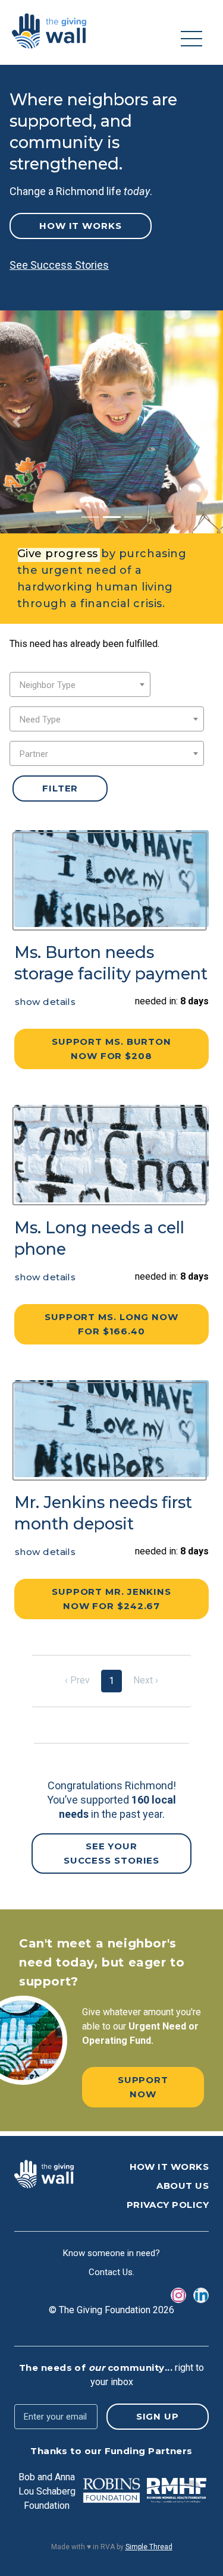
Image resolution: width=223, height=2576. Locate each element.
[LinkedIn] (201, 2295)
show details (45, 1002)
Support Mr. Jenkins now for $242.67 (111, 1599)
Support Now (143, 2087)
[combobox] (80, 684)
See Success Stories (59, 265)
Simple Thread (149, 2547)
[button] (17, 422)
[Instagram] (178, 2295)
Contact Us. (111, 2272)
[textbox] (80, 685)
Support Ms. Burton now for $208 (111, 1049)
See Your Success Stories (112, 1853)
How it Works (81, 226)
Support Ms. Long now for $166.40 (111, 1324)
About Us (183, 2186)
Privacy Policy (168, 2205)
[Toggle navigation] (191, 39)
